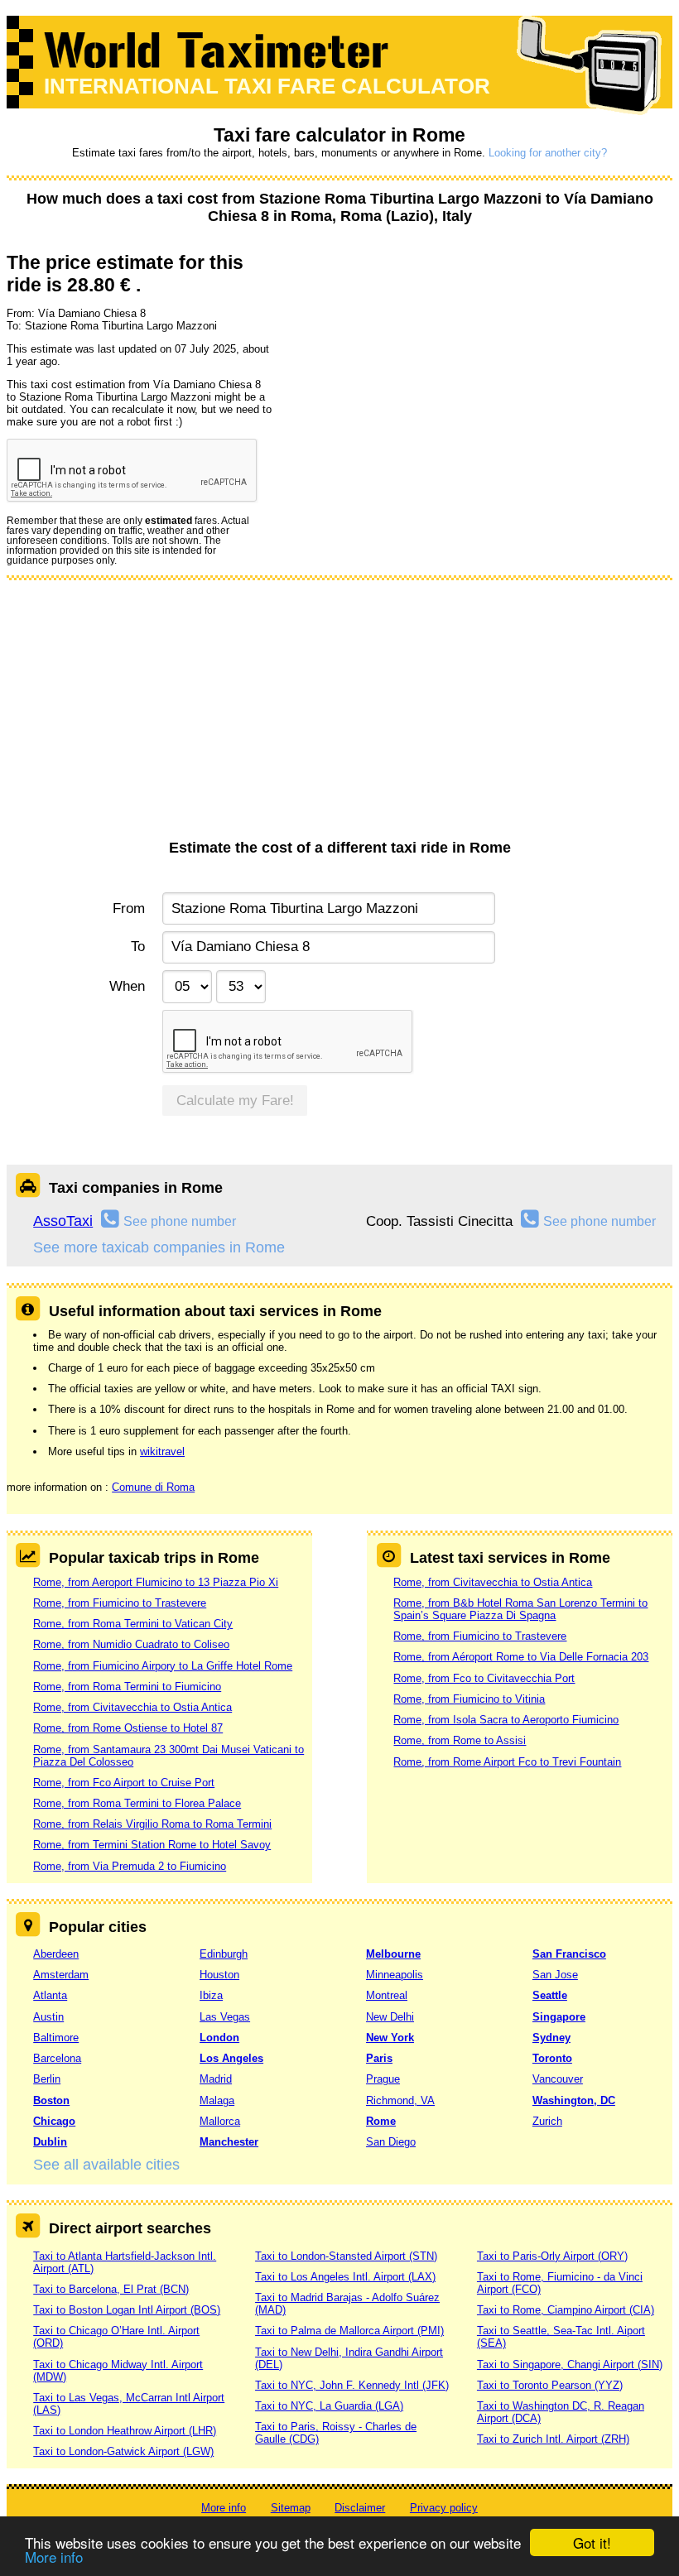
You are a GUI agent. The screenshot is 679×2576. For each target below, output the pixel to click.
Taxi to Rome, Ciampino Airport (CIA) (566, 2310)
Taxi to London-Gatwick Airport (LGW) (123, 2451)
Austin (48, 2017)
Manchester (229, 2142)
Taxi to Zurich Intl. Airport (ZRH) (553, 2439)
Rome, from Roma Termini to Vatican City (133, 1624)
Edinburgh (224, 1954)
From (128, 908)
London (219, 2038)
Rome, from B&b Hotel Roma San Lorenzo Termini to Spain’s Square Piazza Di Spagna (520, 1609)
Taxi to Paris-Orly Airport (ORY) (552, 2256)
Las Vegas (225, 2017)
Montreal (387, 1995)
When (127, 986)
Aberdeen (56, 1954)
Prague (383, 2079)
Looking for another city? (548, 153)
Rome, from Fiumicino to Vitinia (469, 1699)
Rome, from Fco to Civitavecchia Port (484, 1678)
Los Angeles (231, 2058)
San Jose (555, 1975)
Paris (379, 2058)
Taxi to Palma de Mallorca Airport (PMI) (349, 2331)
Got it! (592, 2542)
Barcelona (57, 2058)
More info (54, 2557)
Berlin (47, 2079)
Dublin (50, 2142)
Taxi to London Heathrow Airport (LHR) (125, 2431)
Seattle (550, 1995)
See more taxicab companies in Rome (159, 1247)
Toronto (552, 2058)
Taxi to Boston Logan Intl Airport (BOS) (127, 2310)
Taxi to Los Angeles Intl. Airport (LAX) (345, 2277)
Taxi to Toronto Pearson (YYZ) (550, 2385)
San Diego (391, 2142)
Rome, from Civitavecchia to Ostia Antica (132, 1707)
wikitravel (162, 1451)
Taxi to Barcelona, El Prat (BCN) (111, 2289)
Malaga (217, 2100)
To (137, 947)
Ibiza (211, 1995)
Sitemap (291, 2508)
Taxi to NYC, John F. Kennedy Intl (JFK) (352, 2385)
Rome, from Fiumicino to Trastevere (120, 1603)
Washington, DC (574, 2100)
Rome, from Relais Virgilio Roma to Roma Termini (152, 1824)
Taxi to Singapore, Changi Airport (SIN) (570, 2365)
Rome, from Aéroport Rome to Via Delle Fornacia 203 (521, 1657)
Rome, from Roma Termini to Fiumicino (127, 1687)
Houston (219, 1975)
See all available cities (106, 2165)
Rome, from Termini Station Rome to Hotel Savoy (152, 1845)
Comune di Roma (153, 1487)
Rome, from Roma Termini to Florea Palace (137, 1803)
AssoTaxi (63, 1221)
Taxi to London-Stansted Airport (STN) (346, 2256)
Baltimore (56, 2038)
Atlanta (50, 1995)
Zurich (547, 2121)
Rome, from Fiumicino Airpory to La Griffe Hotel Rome (163, 1666)
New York (390, 2038)
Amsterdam (61, 1975)
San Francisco (569, 1954)
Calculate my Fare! (235, 1101)
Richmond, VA (400, 2100)
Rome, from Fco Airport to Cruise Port (124, 1783)
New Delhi (390, 2017)
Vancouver (558, 2079)
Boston (51, 2100)
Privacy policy (444, 2508)
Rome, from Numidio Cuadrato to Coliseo (131, 1644)
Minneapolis (395, 1975)
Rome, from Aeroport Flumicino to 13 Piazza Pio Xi (156, 1582)
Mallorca (220, 2121)
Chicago (54, 2121)
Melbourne (393, 1954)
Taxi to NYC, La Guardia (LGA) (329, 2406)
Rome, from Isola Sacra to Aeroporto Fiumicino (506, 1720)
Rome (381, 2121)
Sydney (551, 2038)
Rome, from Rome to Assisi (460, 1740)
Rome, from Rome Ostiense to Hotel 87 (128, 1728)
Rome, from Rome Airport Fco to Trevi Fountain (507, 1762)
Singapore (559, 2017)
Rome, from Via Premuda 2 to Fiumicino (130, 1866)
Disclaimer (360, 2508)
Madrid (216, 2079)
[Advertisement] (339, 715)
